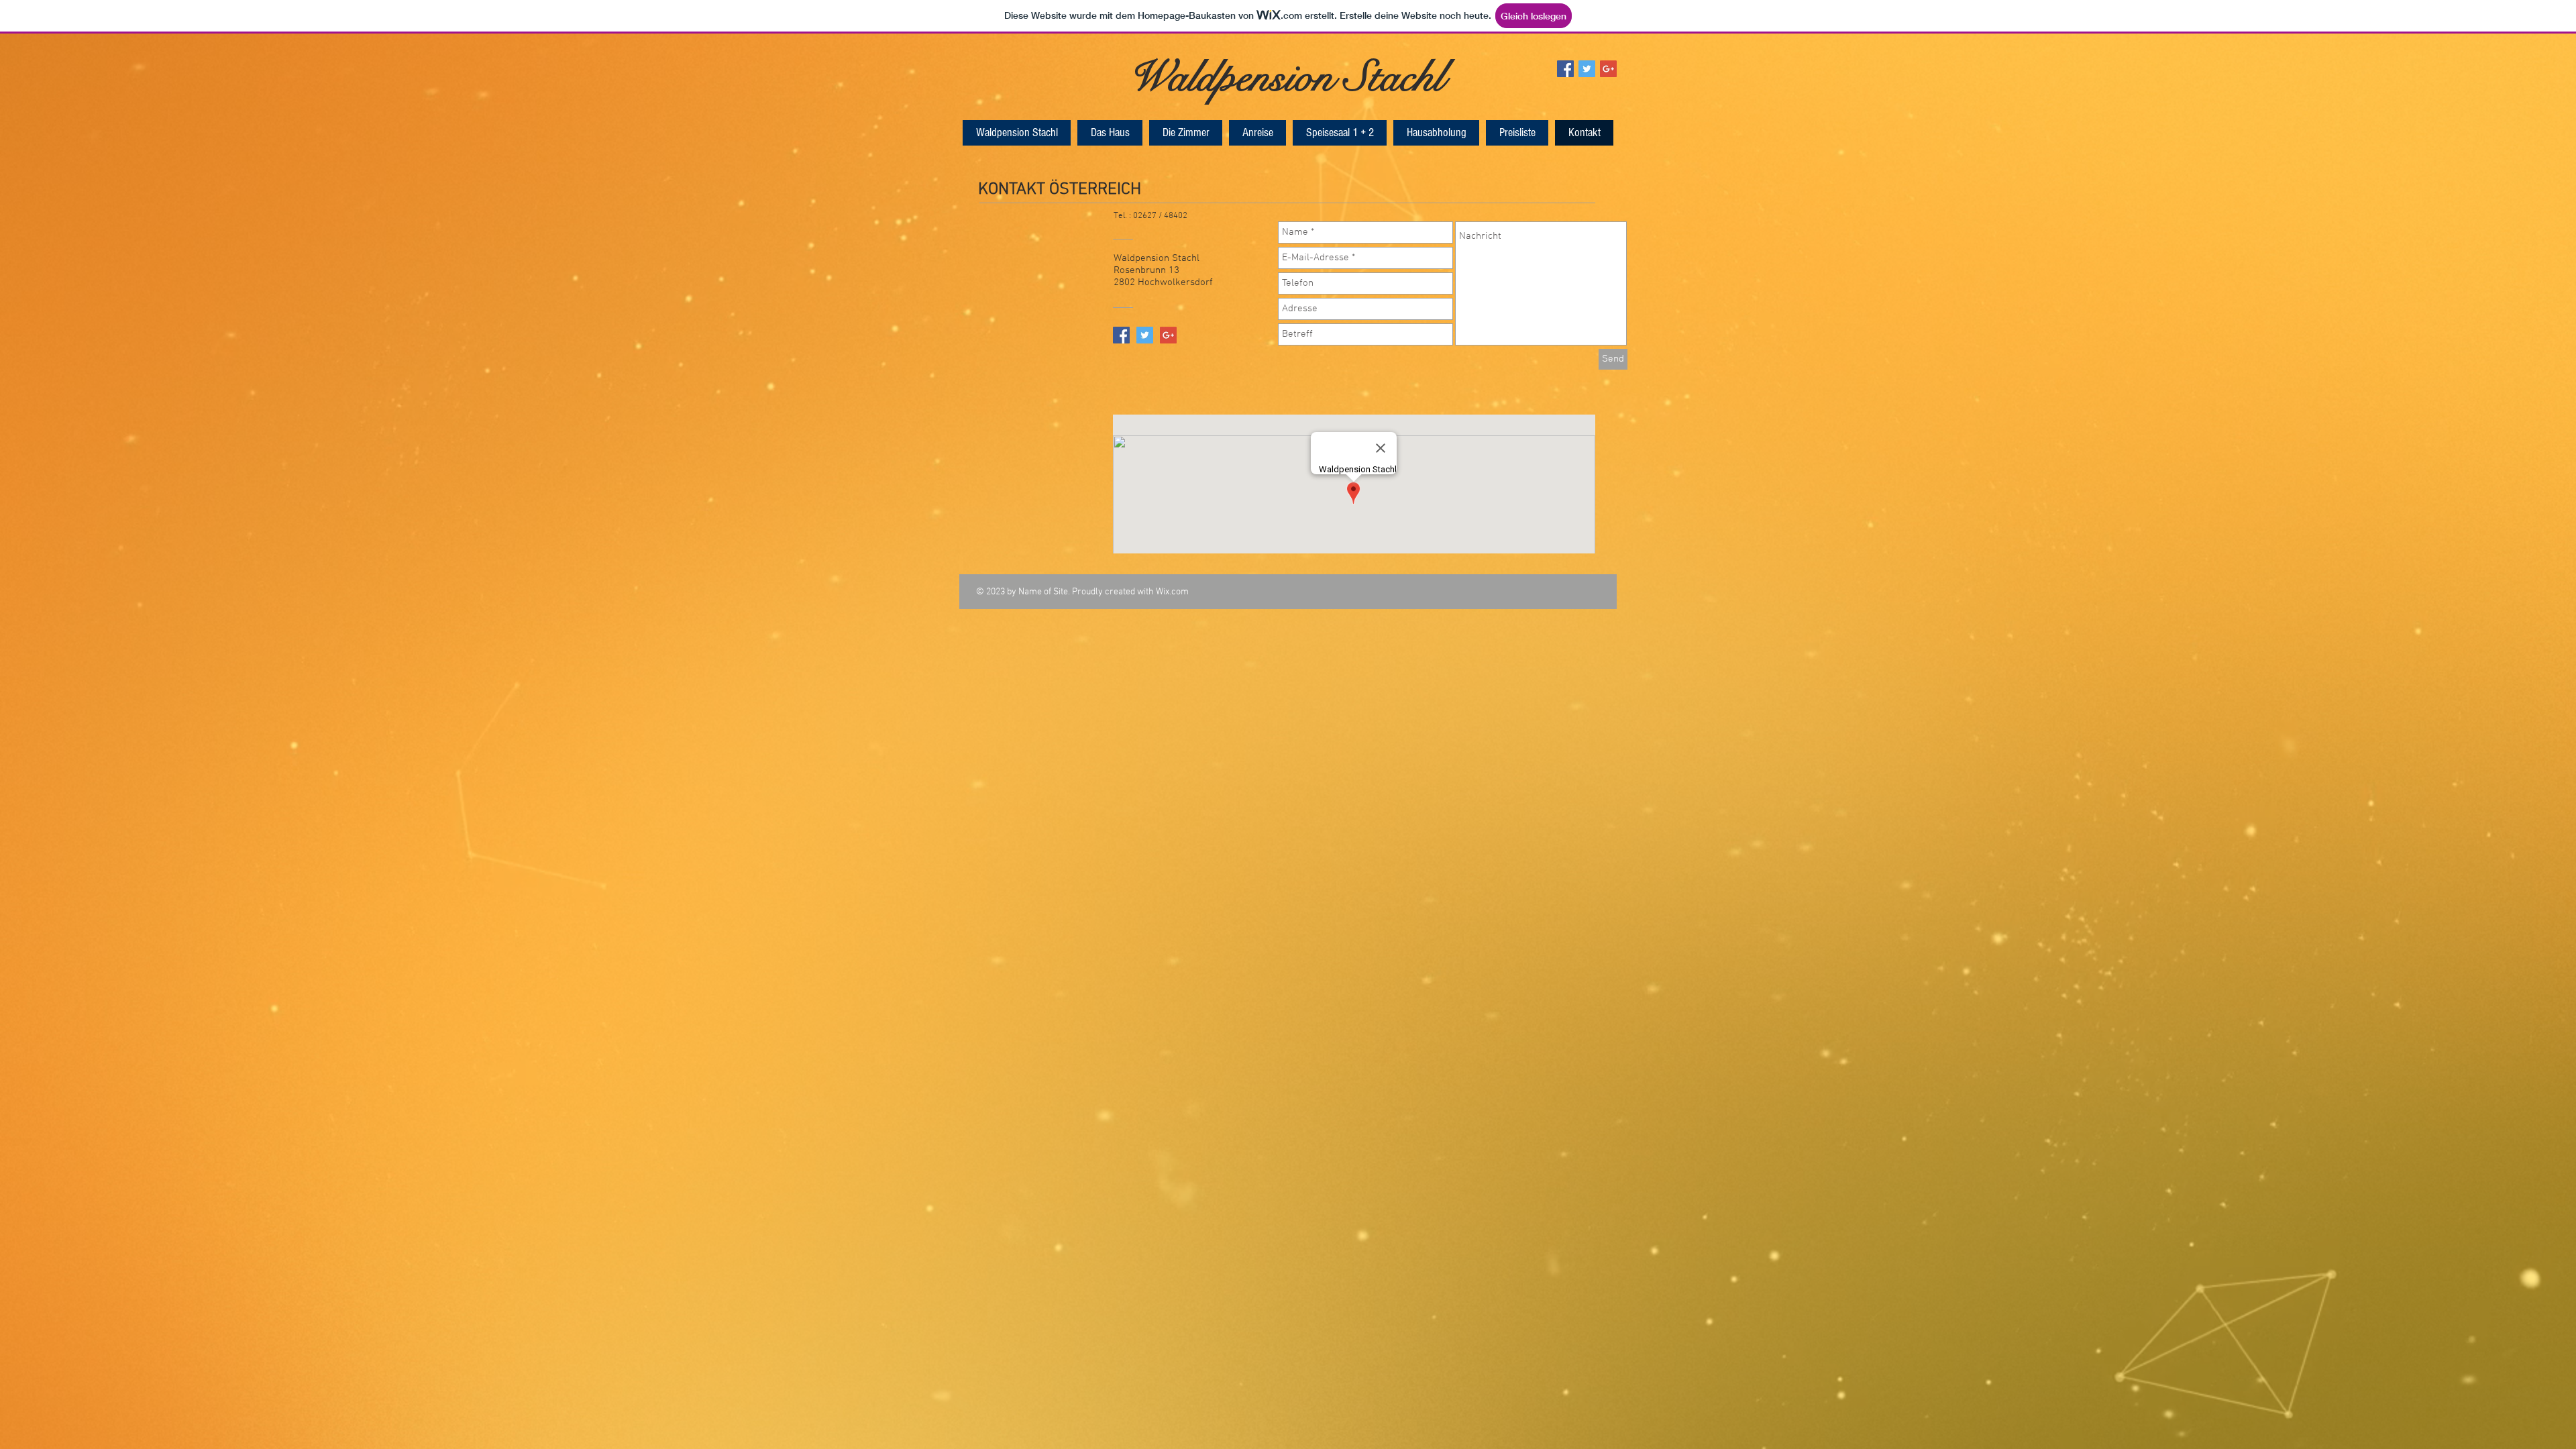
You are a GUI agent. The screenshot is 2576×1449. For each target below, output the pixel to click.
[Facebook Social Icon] (1565, 69)
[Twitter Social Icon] (1587, 69)
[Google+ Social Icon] (1608, 69)
